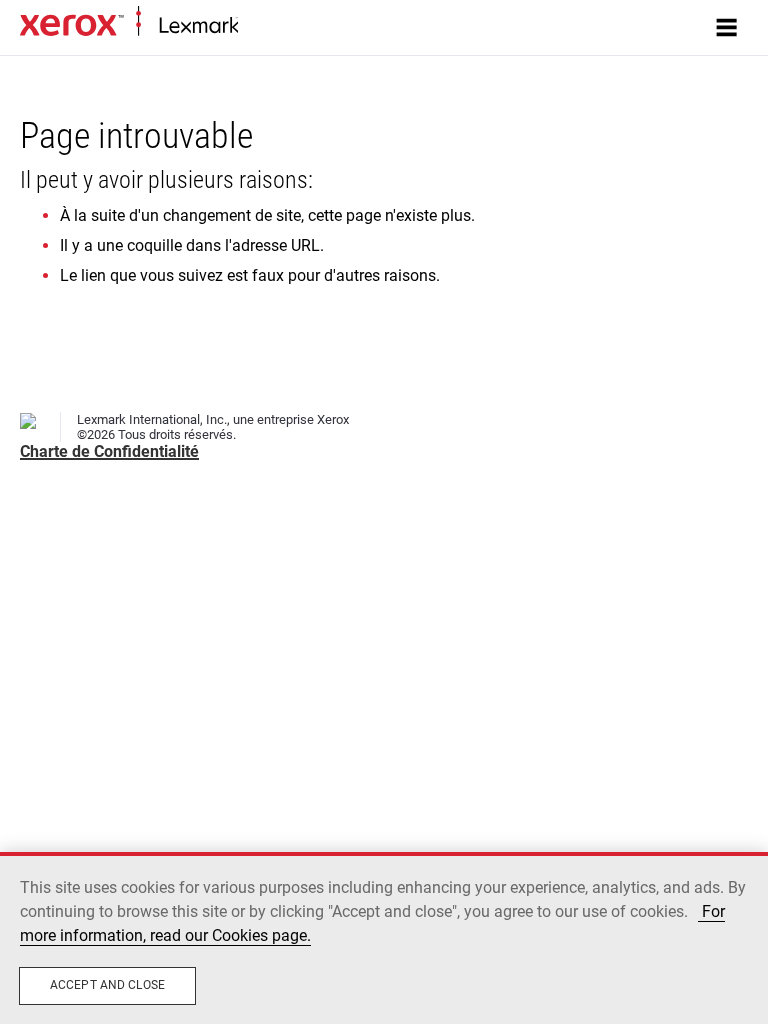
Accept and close (107, 985)
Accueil (257, 26)
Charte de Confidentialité (109, 451)
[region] (384, 938)
